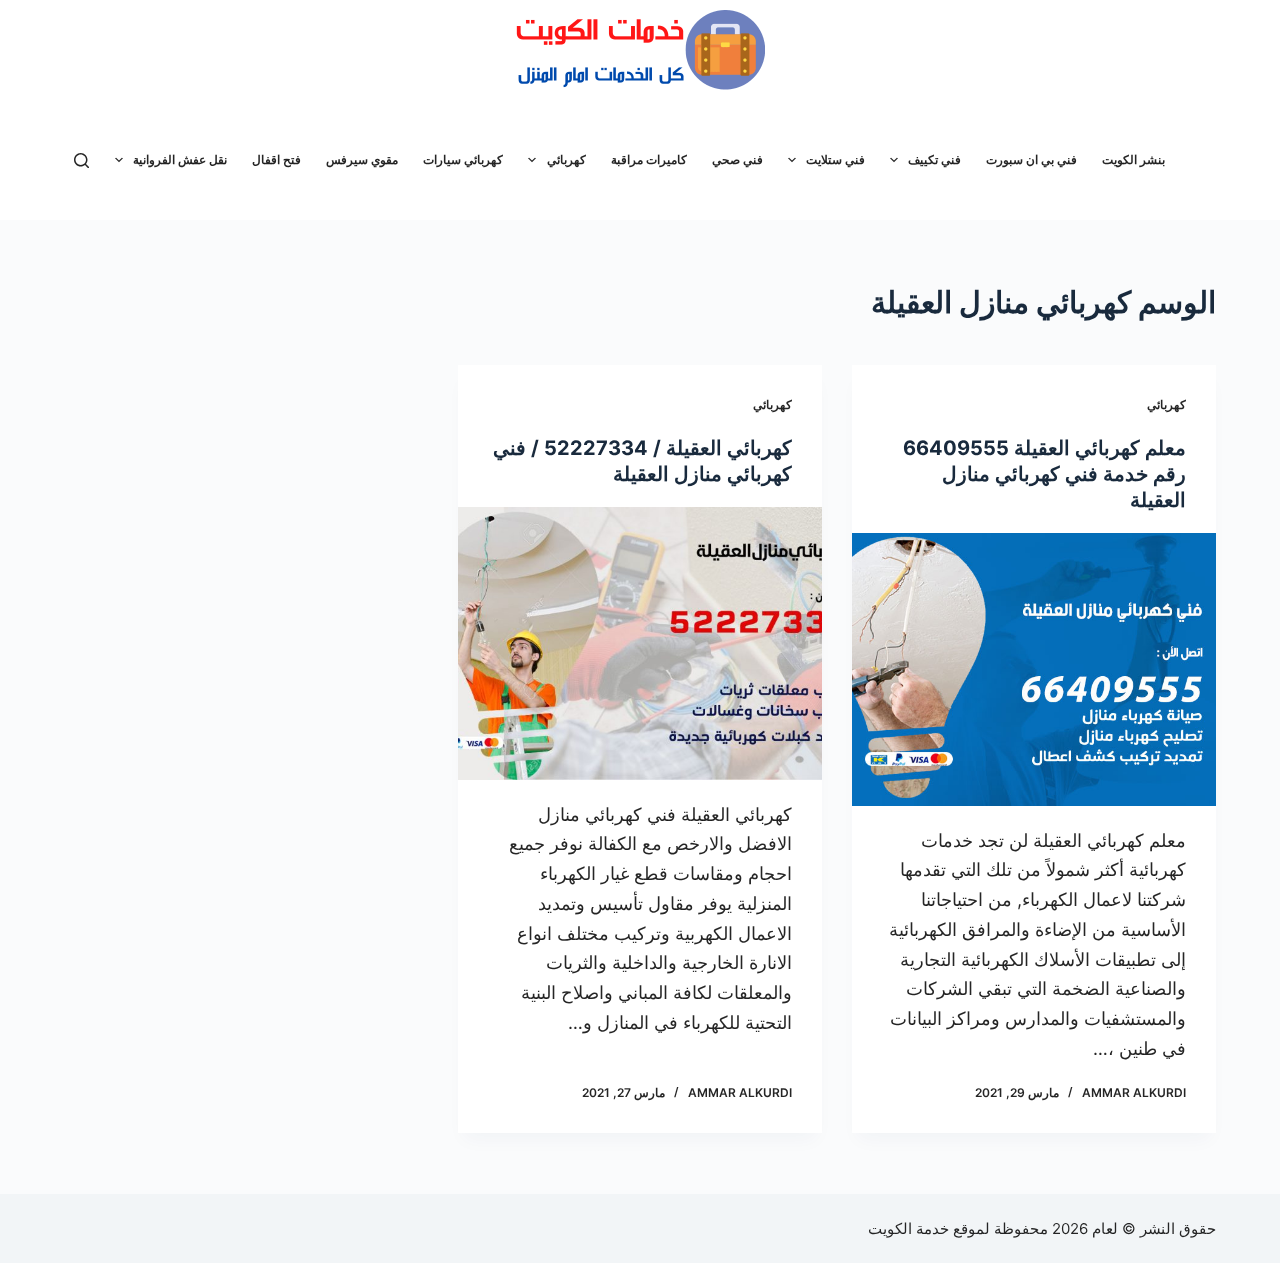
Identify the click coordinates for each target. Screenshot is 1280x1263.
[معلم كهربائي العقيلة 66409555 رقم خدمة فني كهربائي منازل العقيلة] (1034, 669)
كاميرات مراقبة (649, 159)
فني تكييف (934, 159)
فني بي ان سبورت (1031, 159)
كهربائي (566, 159)
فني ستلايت (835, 159)
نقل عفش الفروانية (180, 159)
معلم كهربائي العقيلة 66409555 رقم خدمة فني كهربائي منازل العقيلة (1044, 474)
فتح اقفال (276, 159)
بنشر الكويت (1133, 159)
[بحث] (81, 160)
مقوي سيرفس (362, 159)
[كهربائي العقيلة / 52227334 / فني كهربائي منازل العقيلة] (640, 643)
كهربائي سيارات (463, 159)
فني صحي (737, 159)
